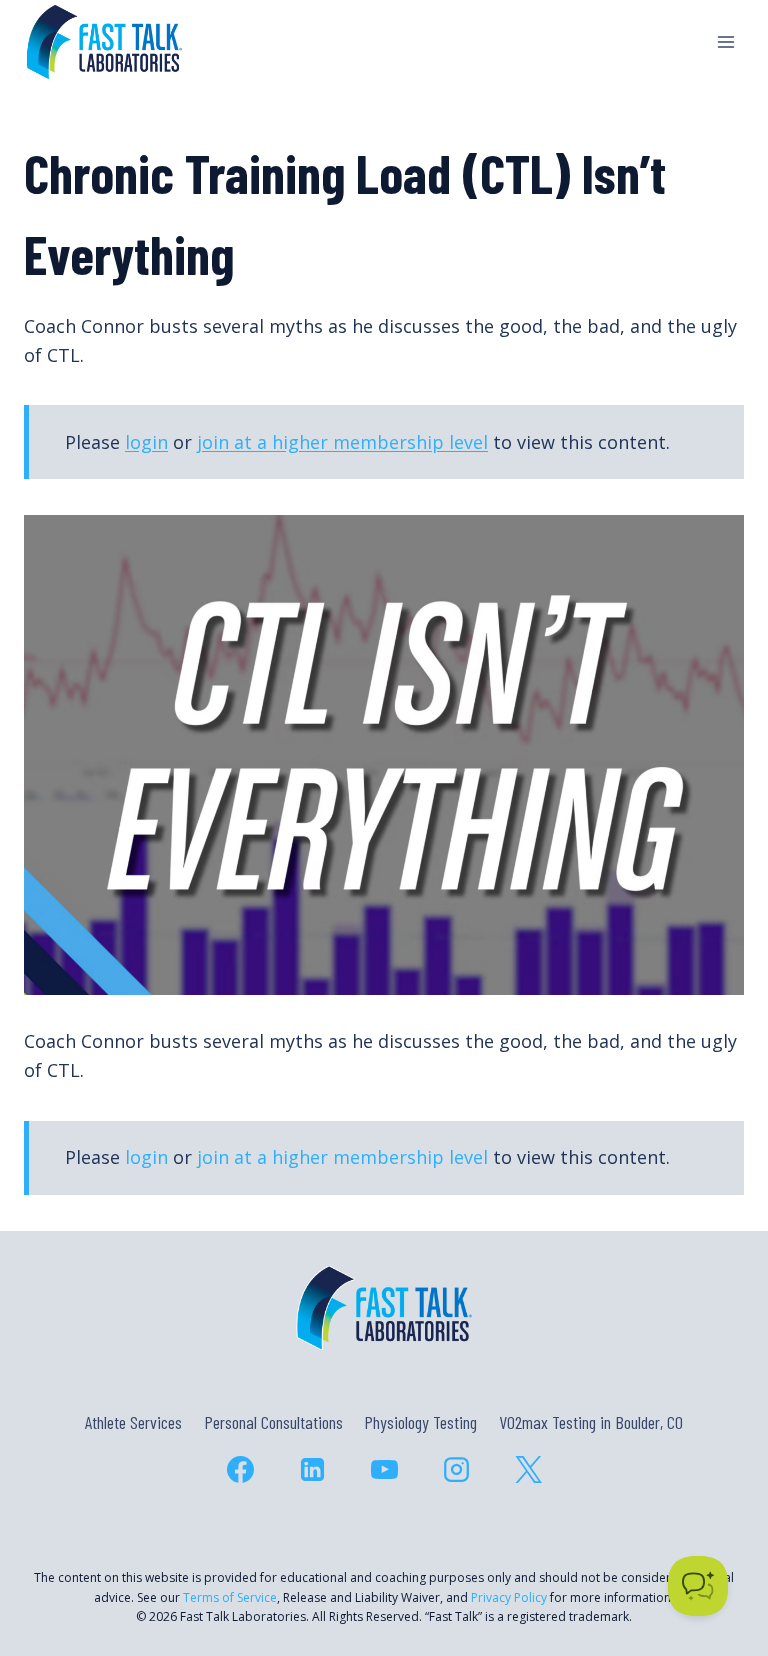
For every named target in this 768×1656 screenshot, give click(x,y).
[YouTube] (384, 1469)
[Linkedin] (312, 1469)
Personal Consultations (273, 1422)
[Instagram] (456, 1469)
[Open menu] (725, 41)
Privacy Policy (509, 1597)
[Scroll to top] (716, 1554)
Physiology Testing (420, 1422)
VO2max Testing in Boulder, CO (591, 1422)
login (146, 442)
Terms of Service (230, 1597)
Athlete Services (133, 1422)
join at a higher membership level (342, 442)
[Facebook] (240, 1469)
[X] (528, 1469)
